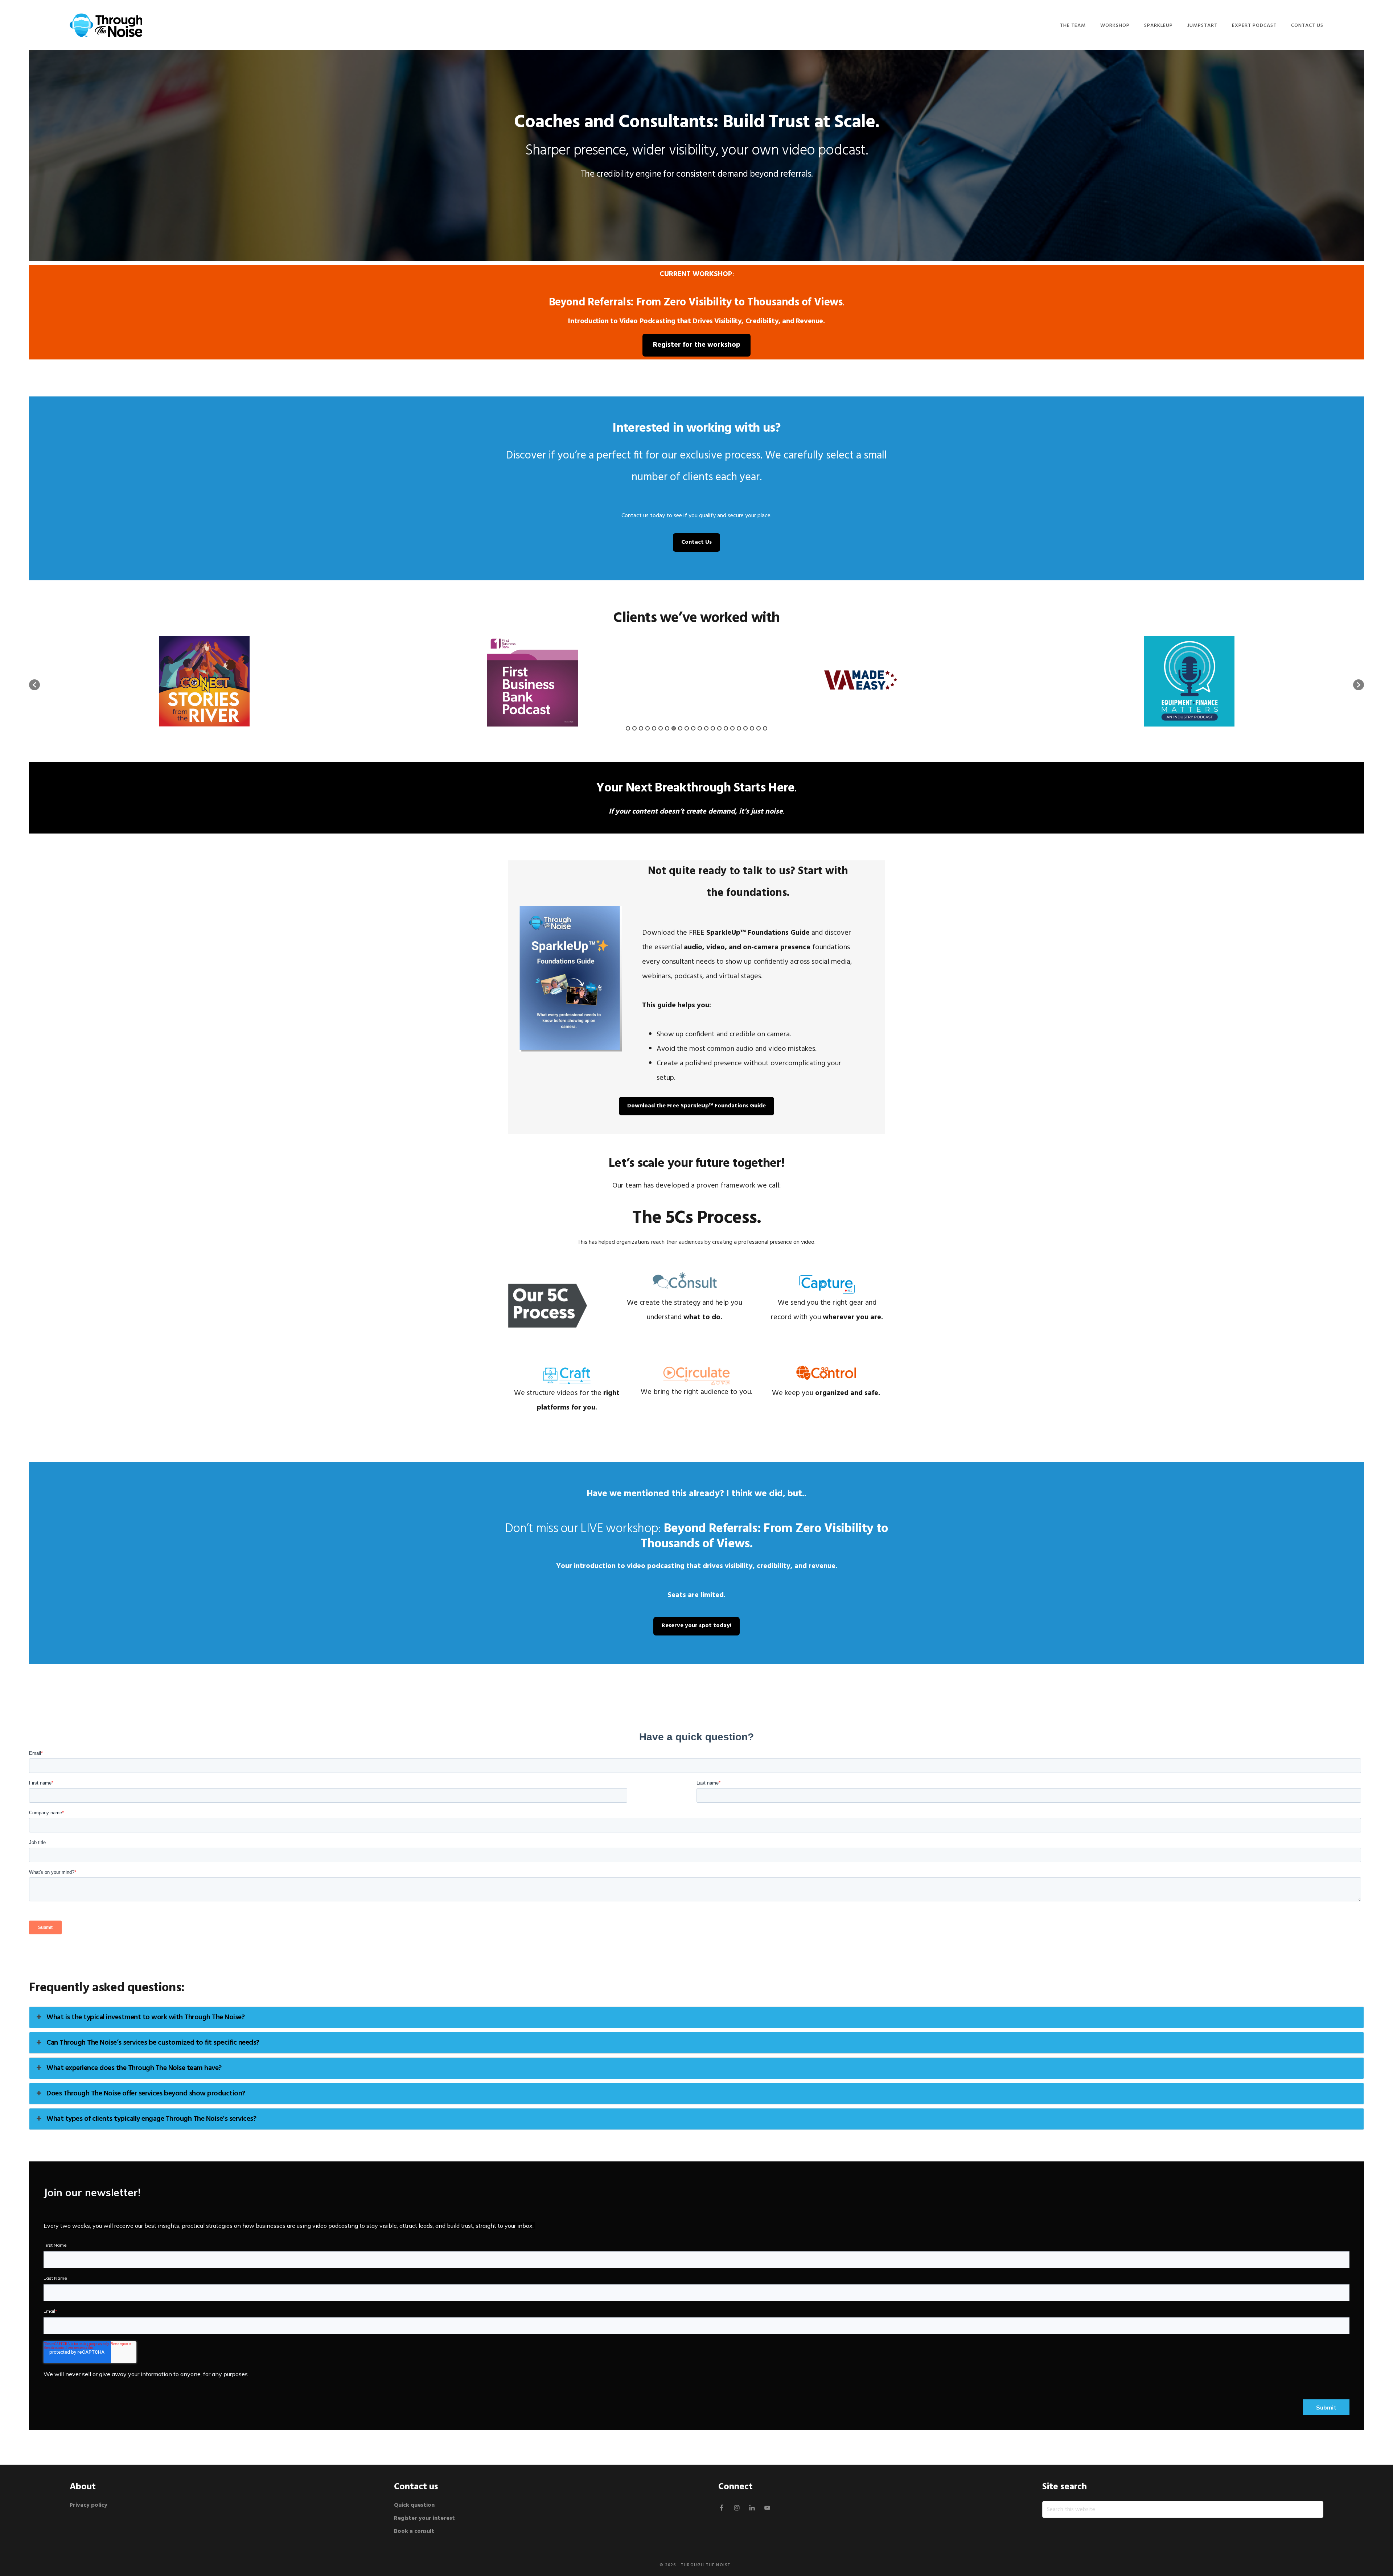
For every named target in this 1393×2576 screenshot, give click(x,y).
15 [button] (719, 728)
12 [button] (700, 728)
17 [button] (732, 728)
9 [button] (680, 728)
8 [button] (674, 728)
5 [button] (654, 728)
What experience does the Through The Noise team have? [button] (134, 2068)
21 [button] (759, 728)
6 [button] (661, 728)
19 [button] (745, 728)
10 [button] (687, 728)
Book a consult (414, 2531)
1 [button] (628, 728)
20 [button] (752, 728)
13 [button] (706, 728)
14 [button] (713, 728)
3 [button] (641, 728)
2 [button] (634, 728)
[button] (34, 685)
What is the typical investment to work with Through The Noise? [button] (145, 2017)
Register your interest (424, 2518)
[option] (204, 681)
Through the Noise (706, 2565)
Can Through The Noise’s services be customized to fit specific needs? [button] (153, 2043)
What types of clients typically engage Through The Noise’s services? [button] (151, 2119)
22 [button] (765, 728)
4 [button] (648, 728)
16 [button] (726, 728)
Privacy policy (89, 2505)
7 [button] (667, 728)
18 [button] (739, 728)
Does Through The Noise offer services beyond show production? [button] (146, 2094)
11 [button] (693, 728)
